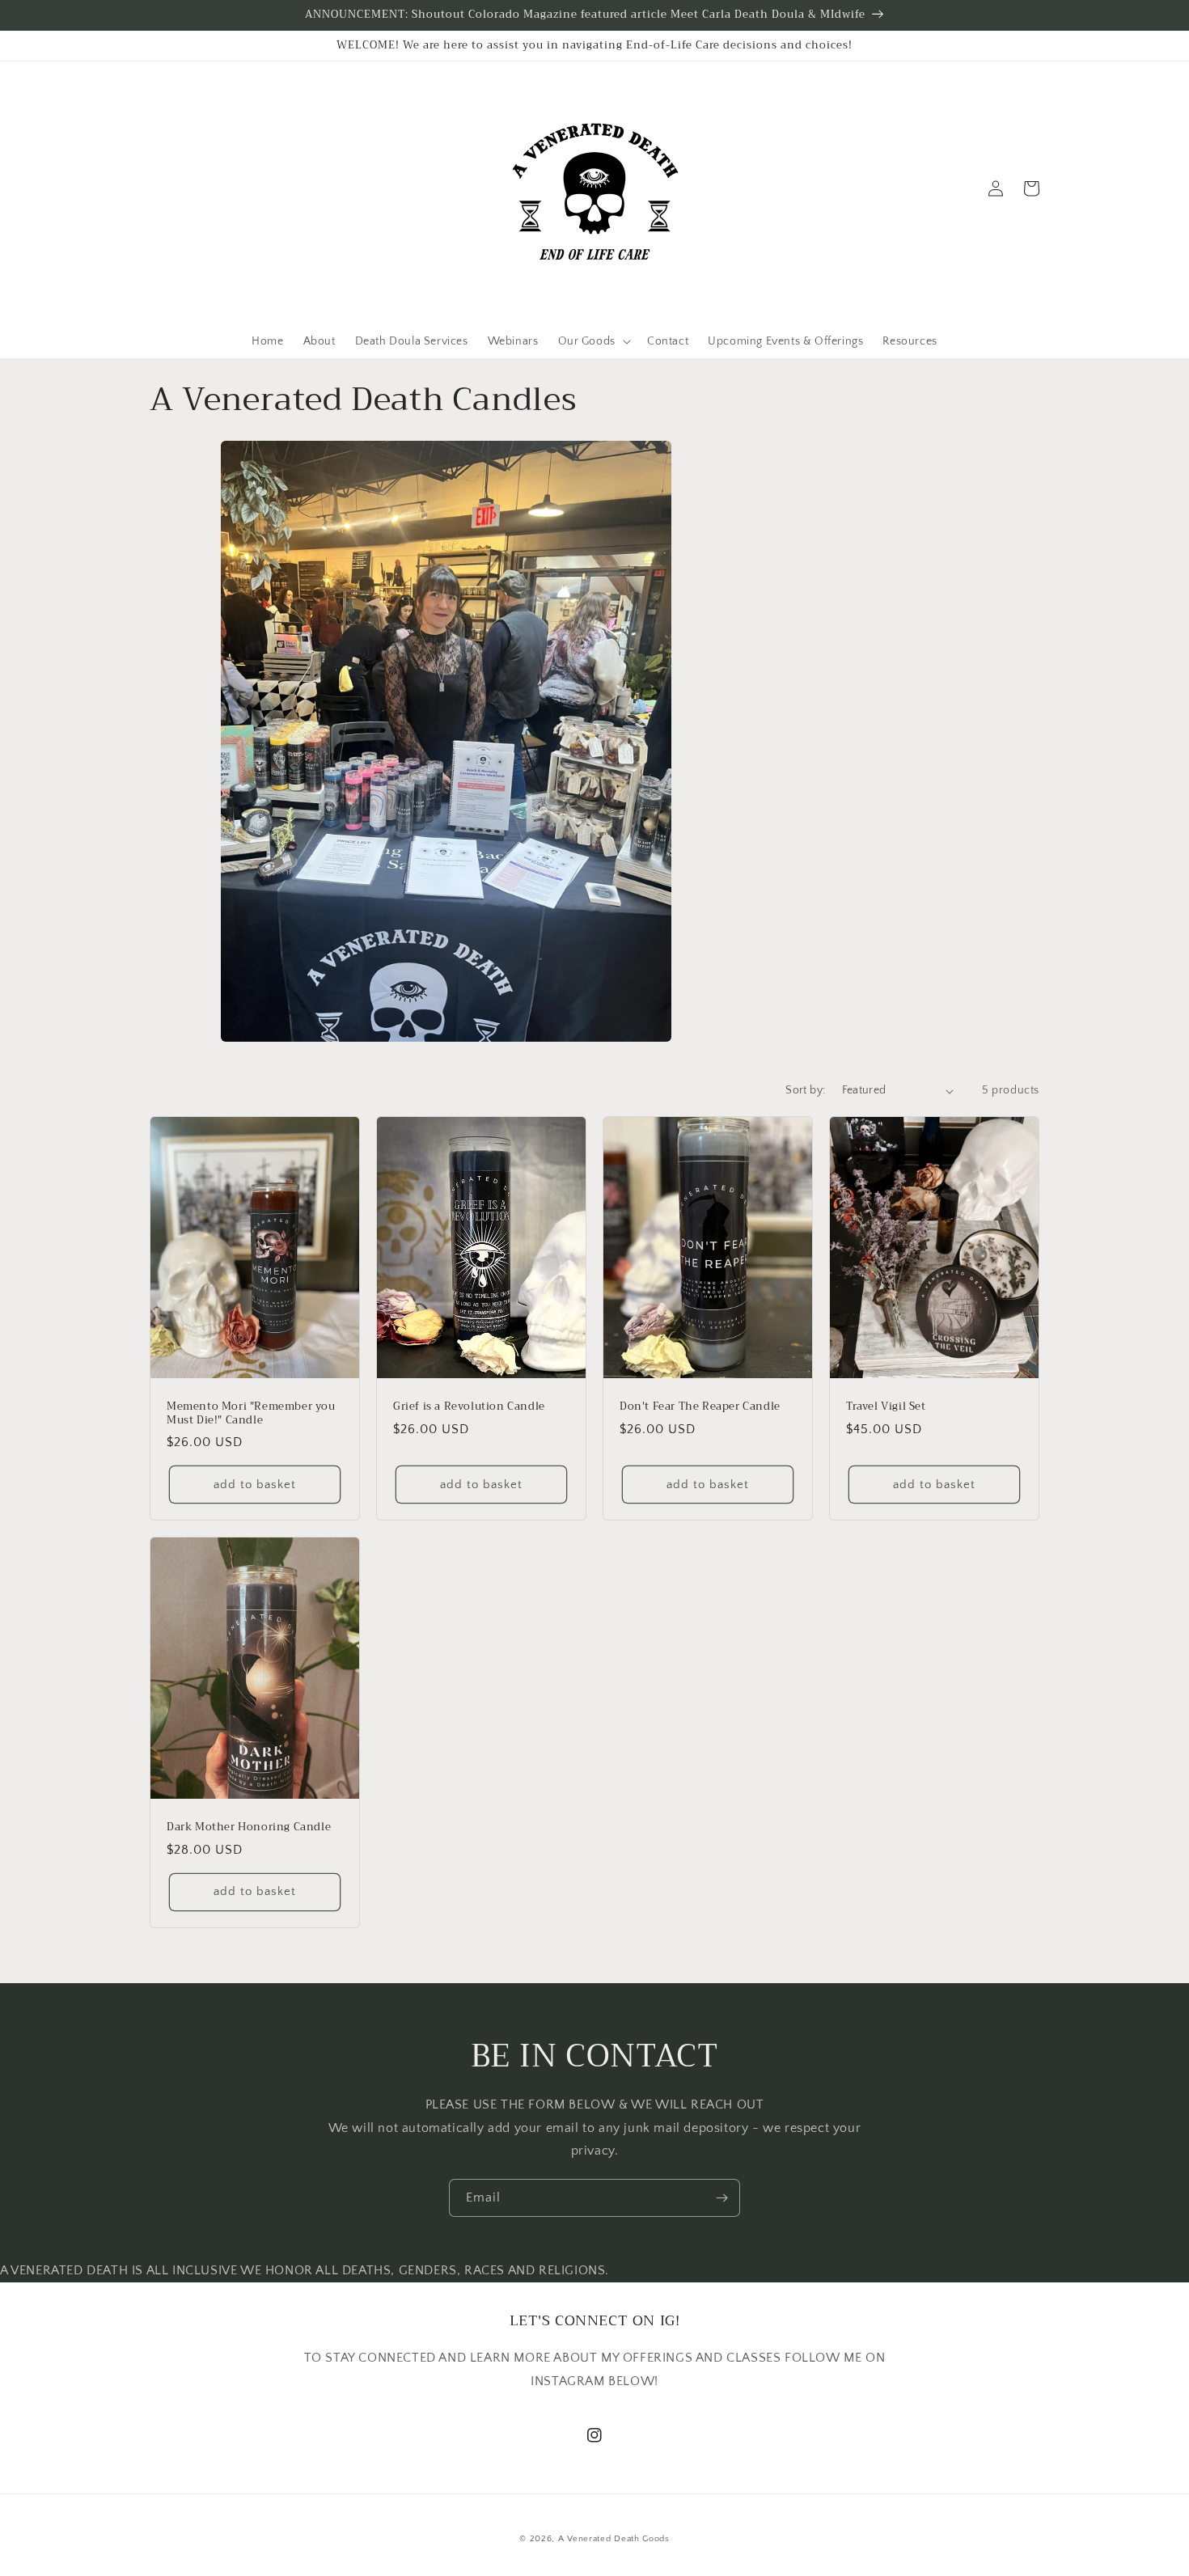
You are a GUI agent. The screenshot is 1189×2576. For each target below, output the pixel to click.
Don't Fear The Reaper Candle (700, 1407)
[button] (167, 188)
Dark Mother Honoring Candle (249, 1827)
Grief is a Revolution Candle (469, 1407)
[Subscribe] (721, 2198)
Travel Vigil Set (886, 1407)
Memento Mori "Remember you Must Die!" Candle (251, 1414)
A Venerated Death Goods (614, 2539)
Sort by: (805, 1090)
